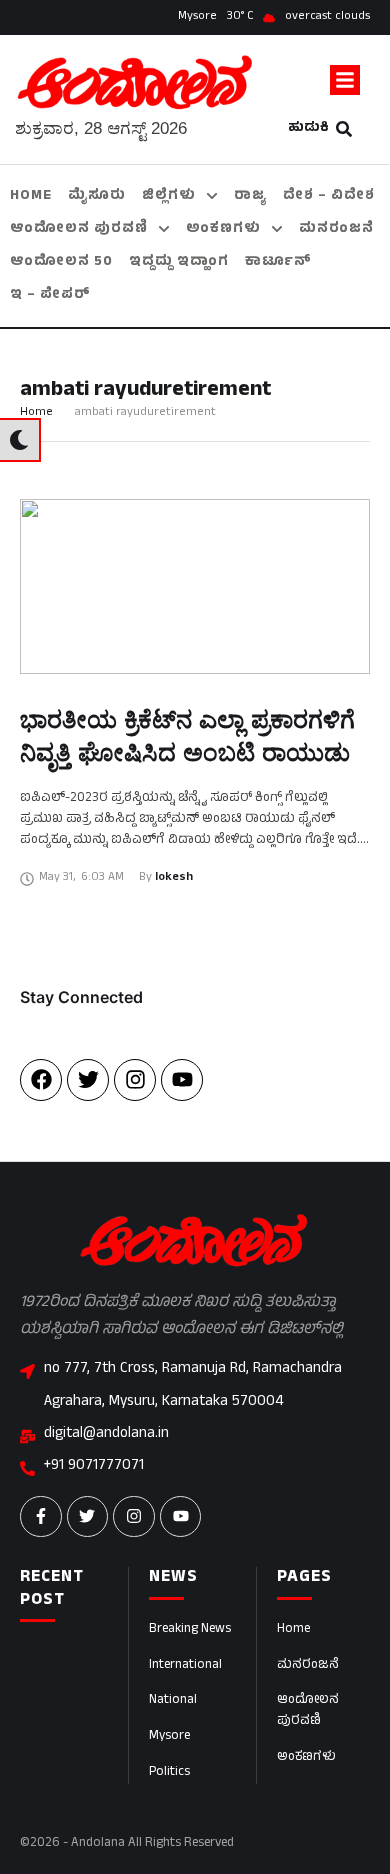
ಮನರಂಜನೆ (308, 1666)
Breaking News (190, 1630)
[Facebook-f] (41, 1517)
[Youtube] (182, 1080)
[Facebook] (41, 1080)
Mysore (169, 1737)
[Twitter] (88, 1080)
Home (36, 413)
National (173, 1701)
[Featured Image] (195, 586)
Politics (169, 1773)
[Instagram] (135, 1080)
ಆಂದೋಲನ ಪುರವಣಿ (308, 1711)
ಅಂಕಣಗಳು (306, 1758)
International (185, 1666)
